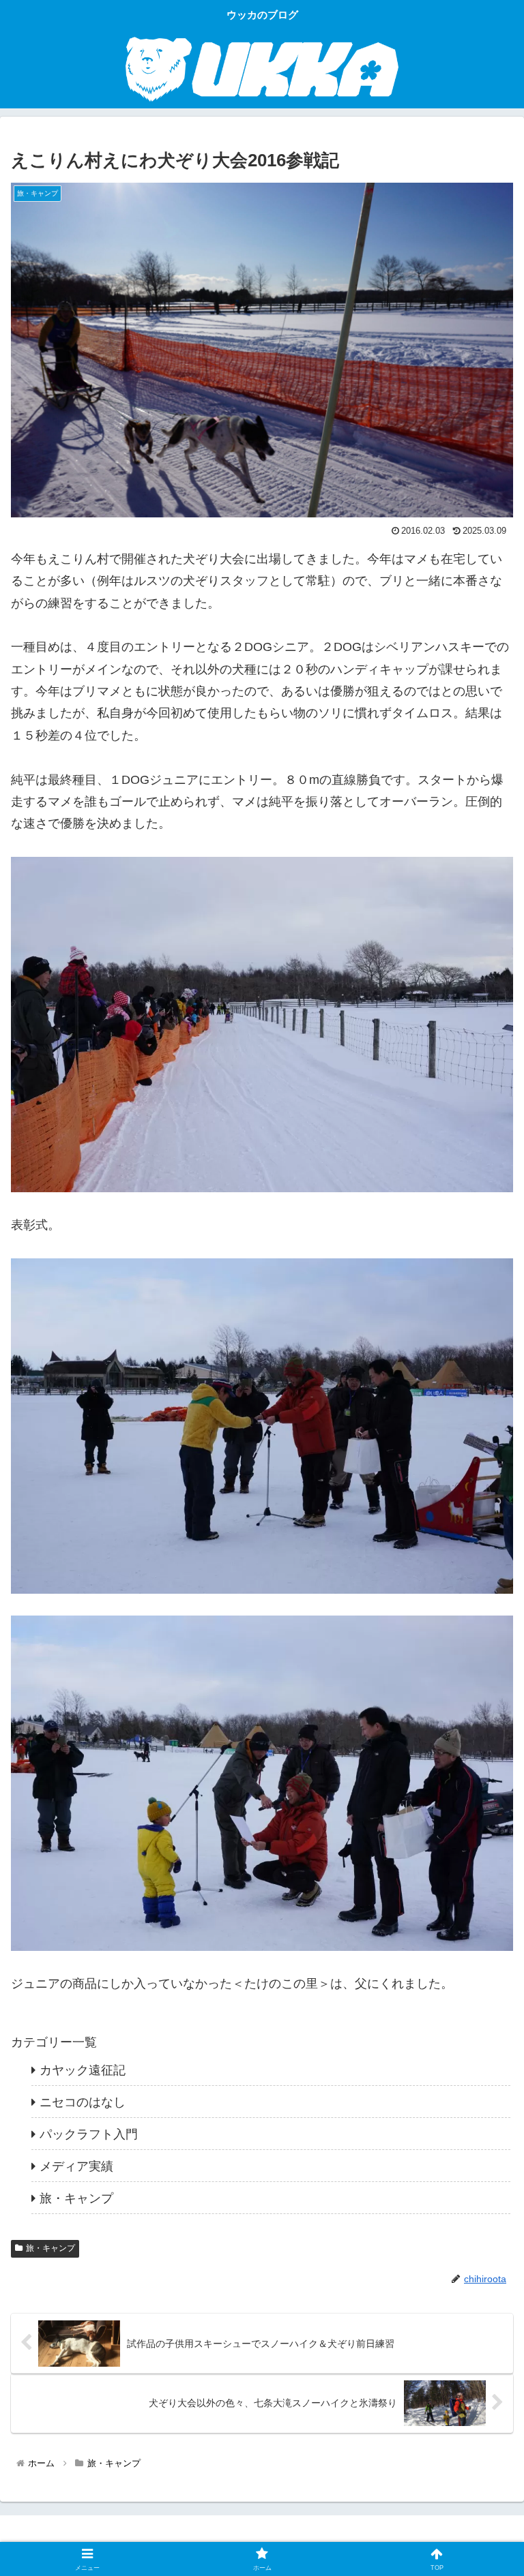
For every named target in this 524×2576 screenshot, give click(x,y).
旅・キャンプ (50, 2248)
